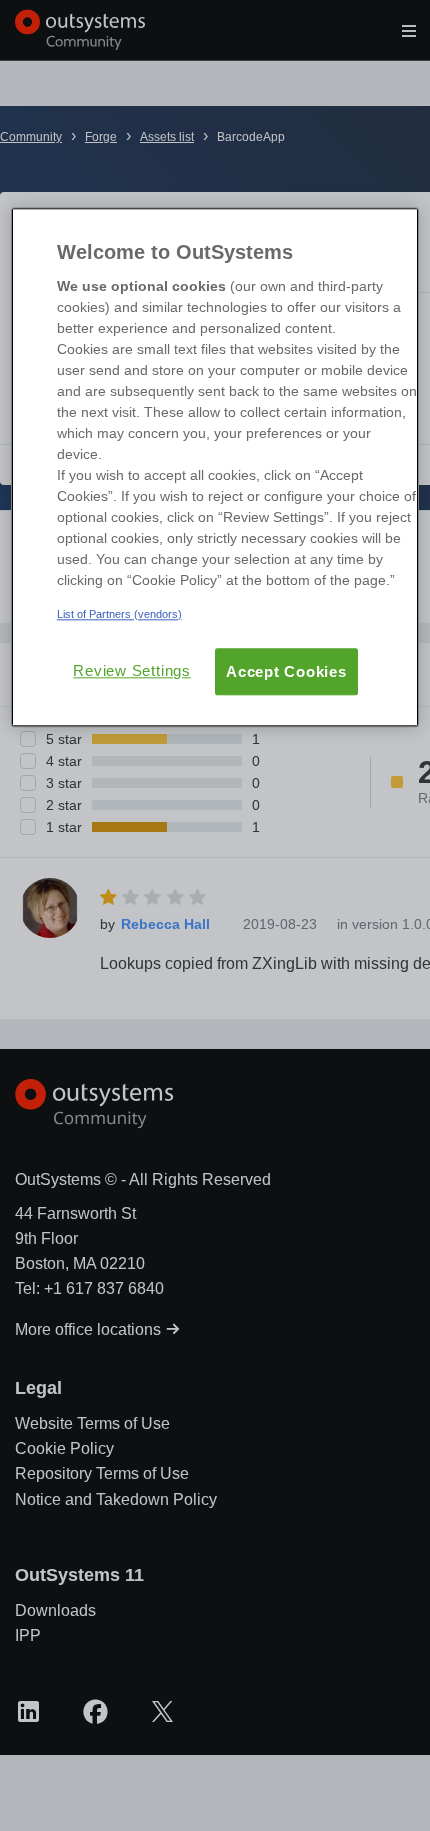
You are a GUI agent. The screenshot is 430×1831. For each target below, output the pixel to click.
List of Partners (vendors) (119, 614)
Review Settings (132, 670)
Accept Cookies (286, 671)
